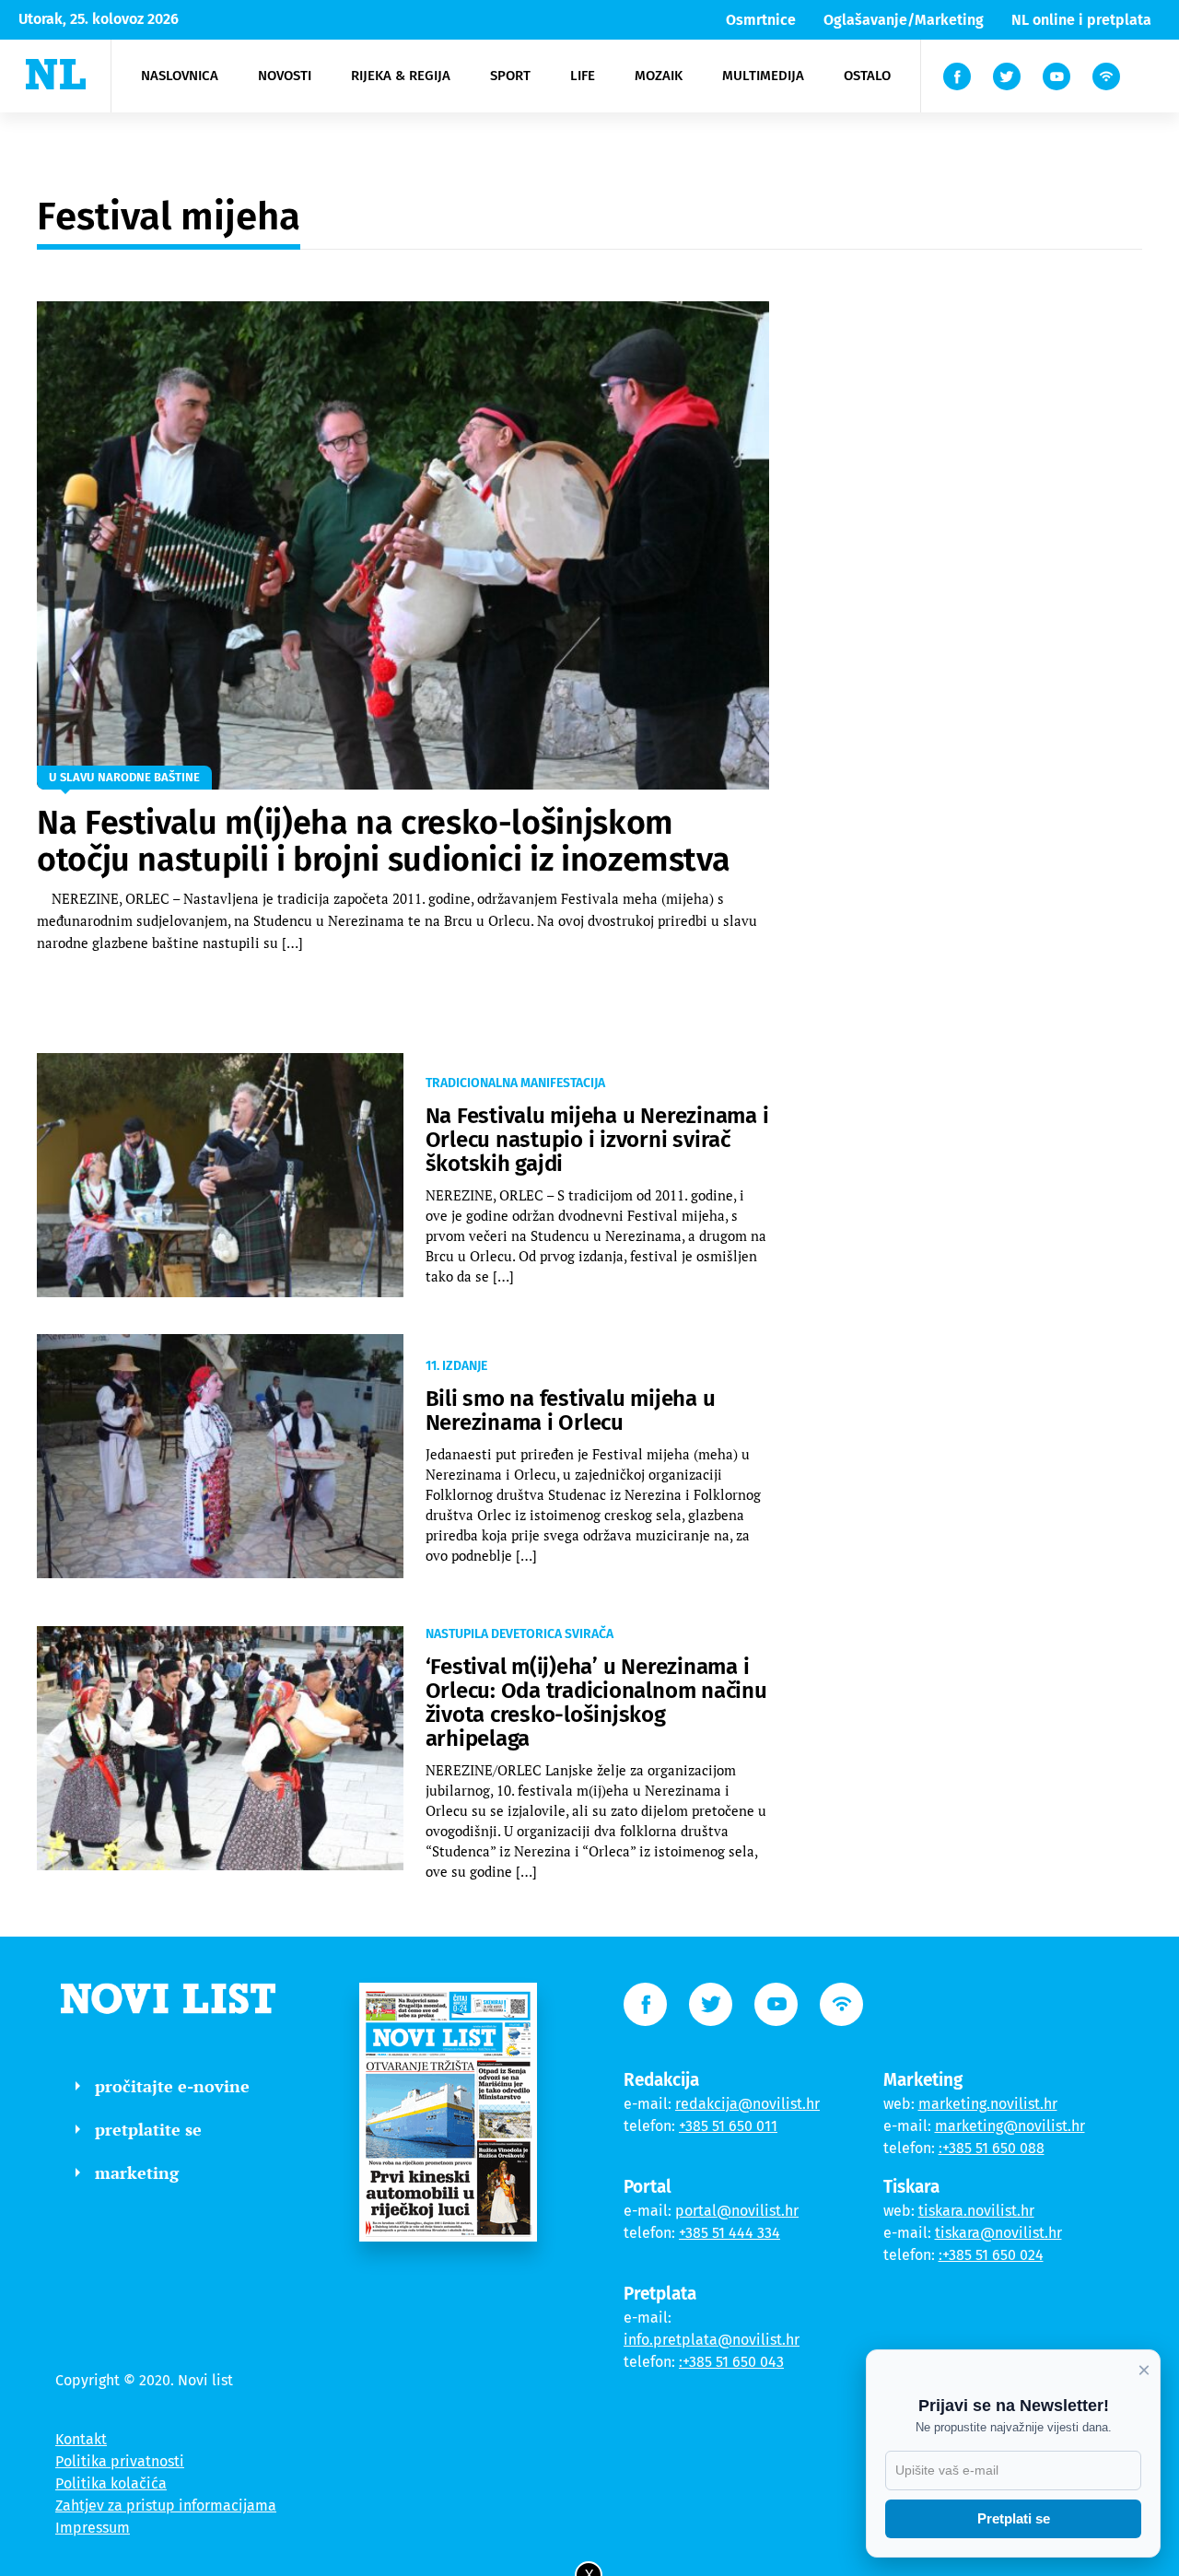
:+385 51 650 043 (731, 2362)
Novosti (285, 76)
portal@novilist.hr (737, 2211)
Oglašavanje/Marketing (904, 20)
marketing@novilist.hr (1010, 2126)
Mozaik (659, 76)
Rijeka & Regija (401, 76)
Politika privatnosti (120, 2461)
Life (583, 76)
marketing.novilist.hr (988, 2104)
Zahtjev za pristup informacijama (166, 2506)
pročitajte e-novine (172, 2086)
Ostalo (867, 76)
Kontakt (81, 2439)
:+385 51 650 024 (991, 2255)
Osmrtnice (761, 20)
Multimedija (763, 76)
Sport (510, 76)
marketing (137, 2172)
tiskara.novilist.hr (976, 2211)
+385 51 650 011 (728, 2126)
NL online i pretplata (1081, 20)
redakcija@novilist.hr (747, 2104)
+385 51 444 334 (730, 2233)
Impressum (93, 2528)
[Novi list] (56, 74)
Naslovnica (180, 76)
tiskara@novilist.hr (998, 2233)
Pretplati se (1014, 2518)
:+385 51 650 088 (992, 2148)
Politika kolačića (111, 2483)
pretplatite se (148, 2129)
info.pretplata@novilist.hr (712, 2340)
